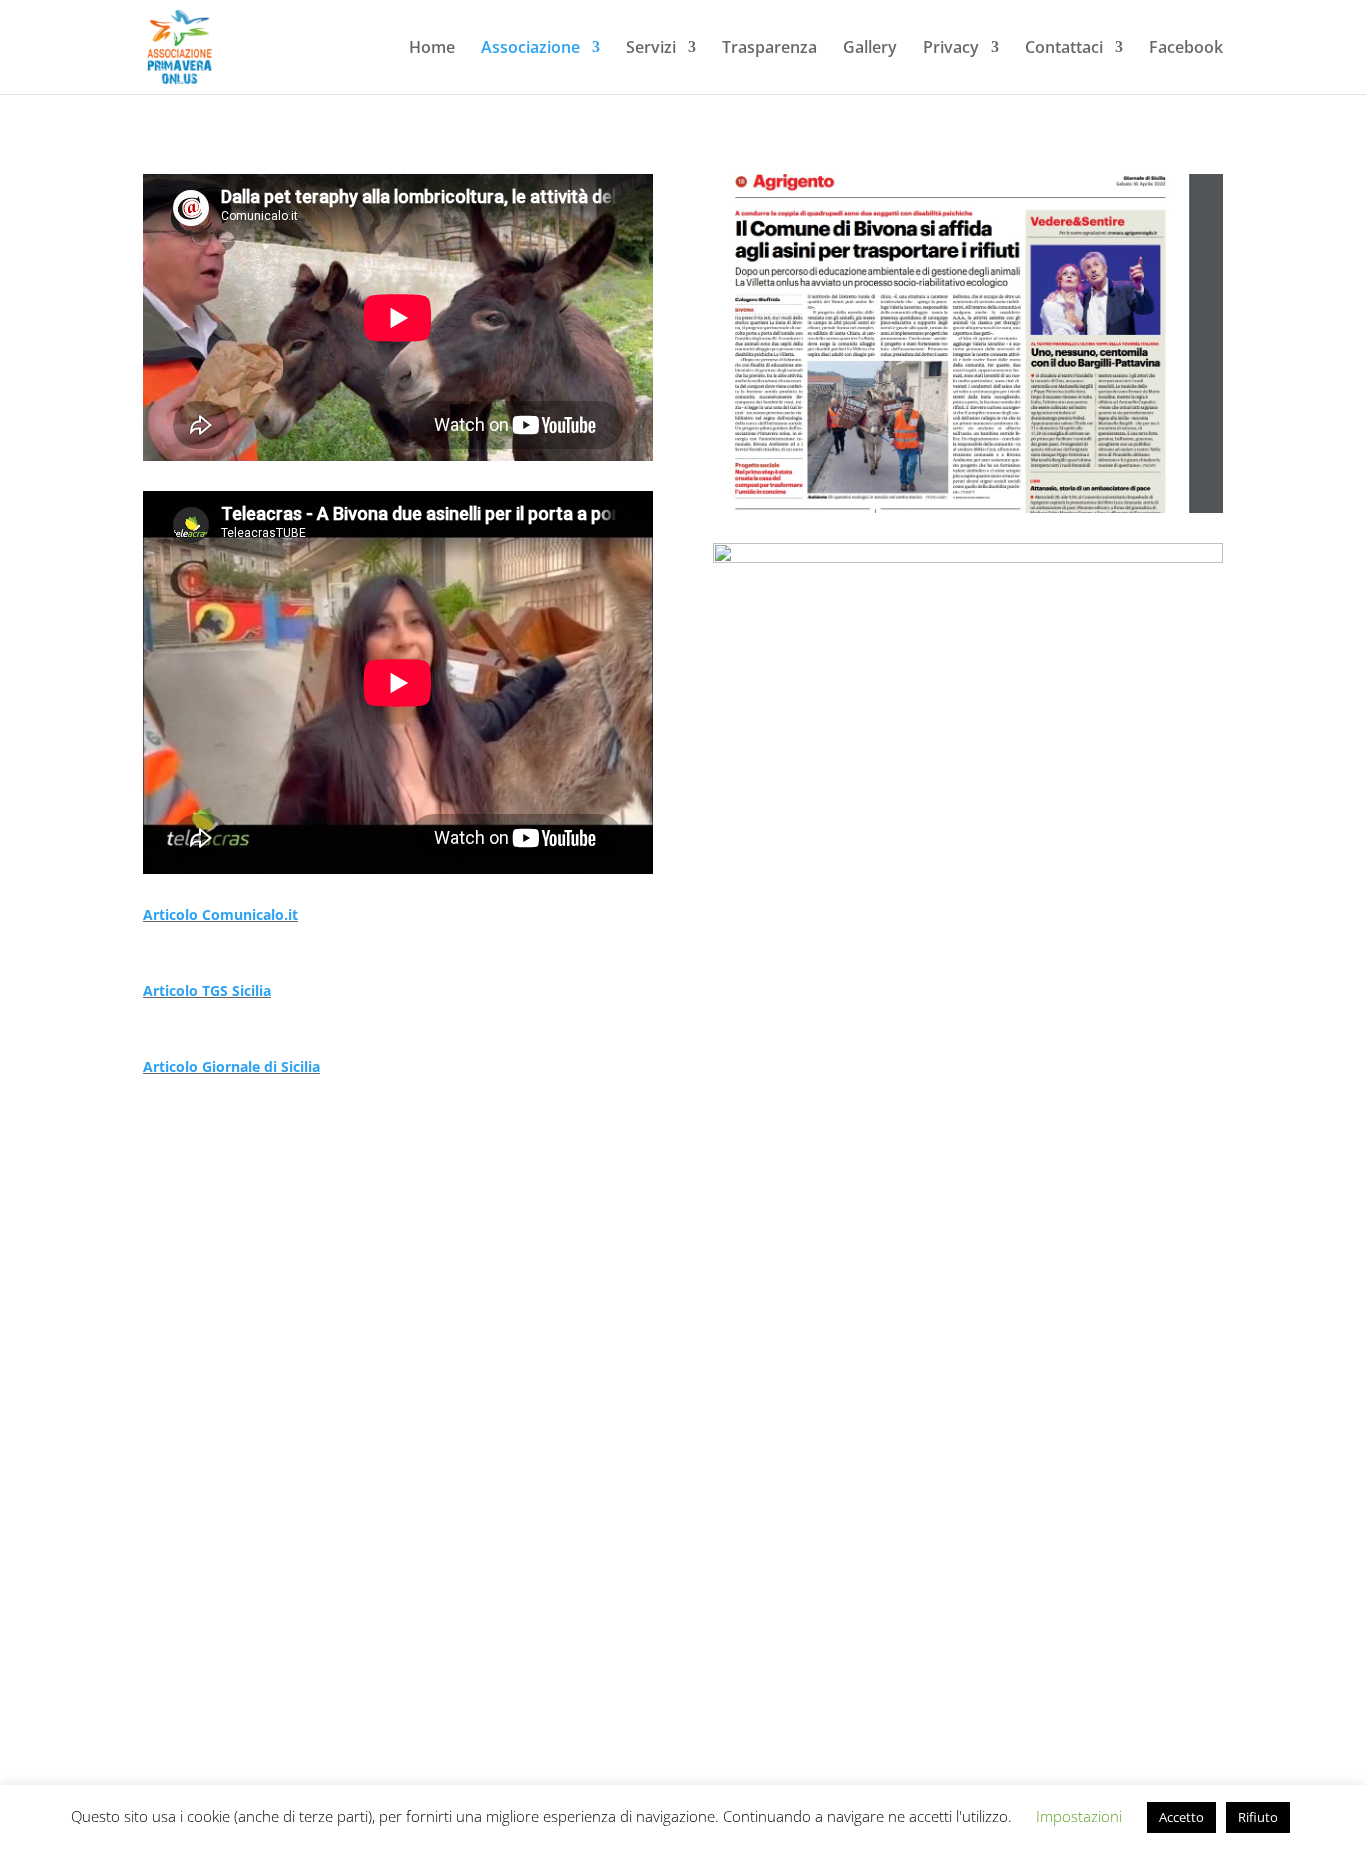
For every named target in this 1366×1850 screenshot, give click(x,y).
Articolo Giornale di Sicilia (231, 1066)
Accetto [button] (1181, 1817)
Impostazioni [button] (1079, 1816)
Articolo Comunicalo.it (220, 914)
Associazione (530, 49)
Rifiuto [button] (1258, 1817)
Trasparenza (769, 49)
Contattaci (1064, 49)
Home (432, 49)
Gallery (870, 49)
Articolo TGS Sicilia (207, 990)
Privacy (951, 49)
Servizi (651, 49)
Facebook (1186, 49)
